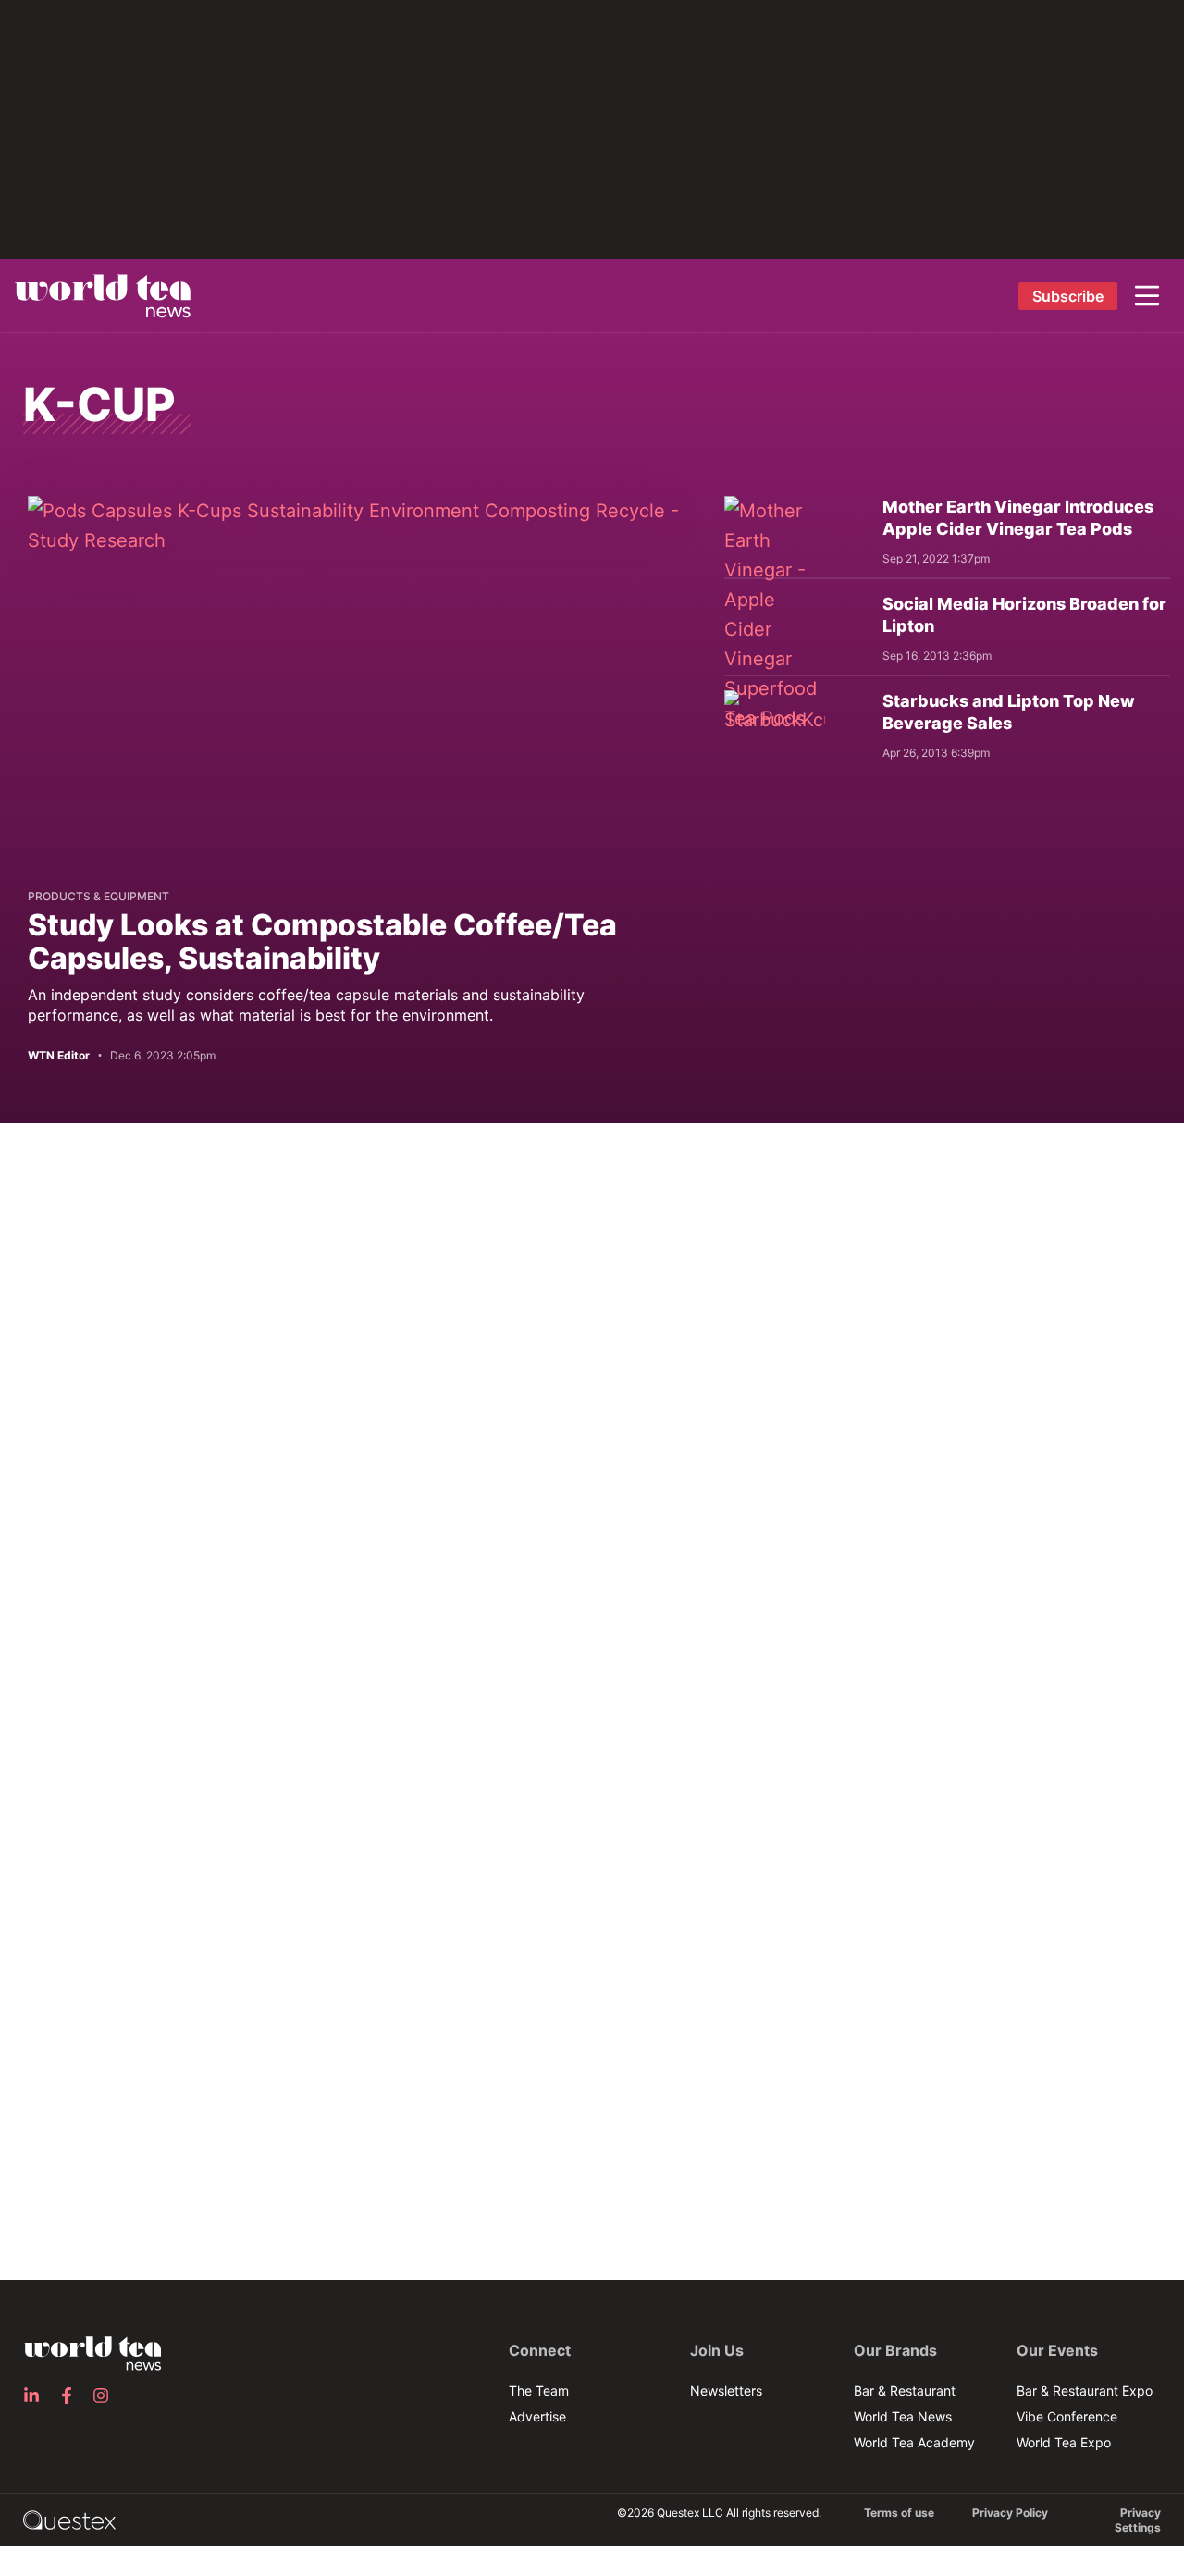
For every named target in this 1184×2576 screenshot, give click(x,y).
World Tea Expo (1064, 2442)
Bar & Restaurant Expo (1085, 2390)
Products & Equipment (99, 896)
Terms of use (899, 2513)
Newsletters (726, 2390)
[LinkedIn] (37, 2396)
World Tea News (903, 2416)
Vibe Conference (1067, 2416)
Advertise (537, 2416)
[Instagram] (106, 2396)
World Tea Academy (914, 2442)
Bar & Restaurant (905, 2390)
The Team (539, 2390)
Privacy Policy (1010, 2513)
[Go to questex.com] (69, 2519)
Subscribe (1068, 296)
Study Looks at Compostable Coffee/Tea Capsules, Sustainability (322, 941)
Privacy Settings (1138, 2520)
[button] (1147, 296)
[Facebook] (72, 2396)
